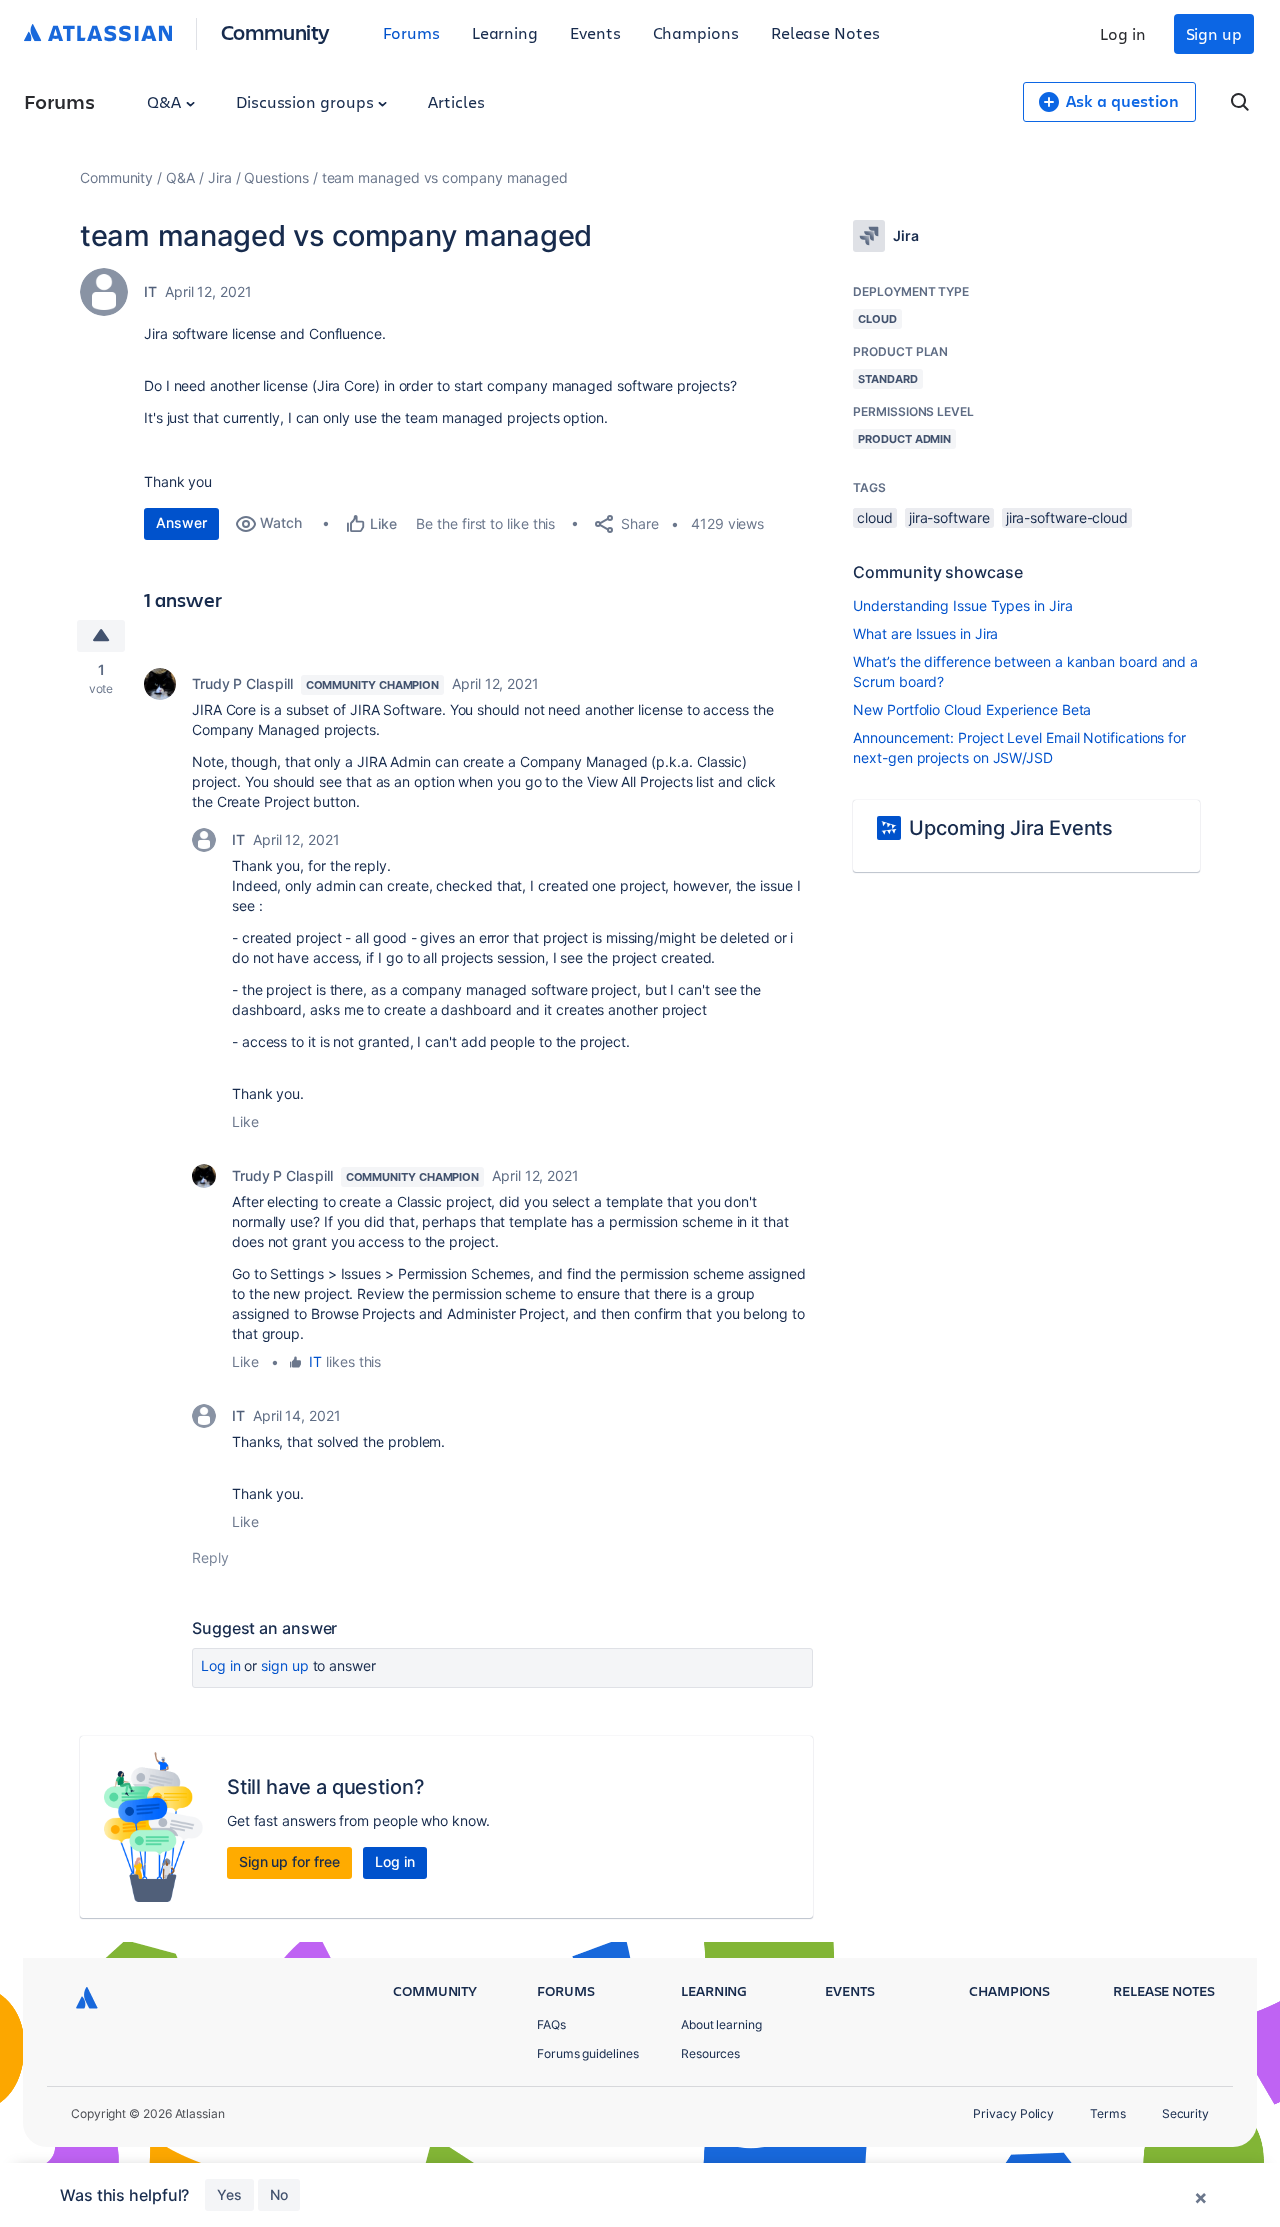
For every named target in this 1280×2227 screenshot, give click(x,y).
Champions (696, 32)
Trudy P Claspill (242, 683)
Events (595, 32)
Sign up (1214, 33)
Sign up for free (289, 1861)
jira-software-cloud (1067, 517)
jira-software (949, 517)
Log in (1123, 33)
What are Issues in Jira (925, 633)
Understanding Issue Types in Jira (962, 605)
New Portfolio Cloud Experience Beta (972, 709)
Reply (210, 1557)
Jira (220, 177)
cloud (875, 517)
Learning (505, 32)
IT (150, 291)
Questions (276, 177)
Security (1185, 2113)
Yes (229, 2194)
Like (245, 1121)
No (279, 2194)
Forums (411, 32)
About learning (721, 2024)
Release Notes (825, 32)
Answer (181, 522)
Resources (710, 2053)
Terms (1108, 2113)
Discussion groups (307, 101)
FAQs (551, 2024)
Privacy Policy (1013, 2113)
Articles (456, 101)
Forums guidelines (588, 2053)
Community (275, 31)
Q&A (166, 101)
